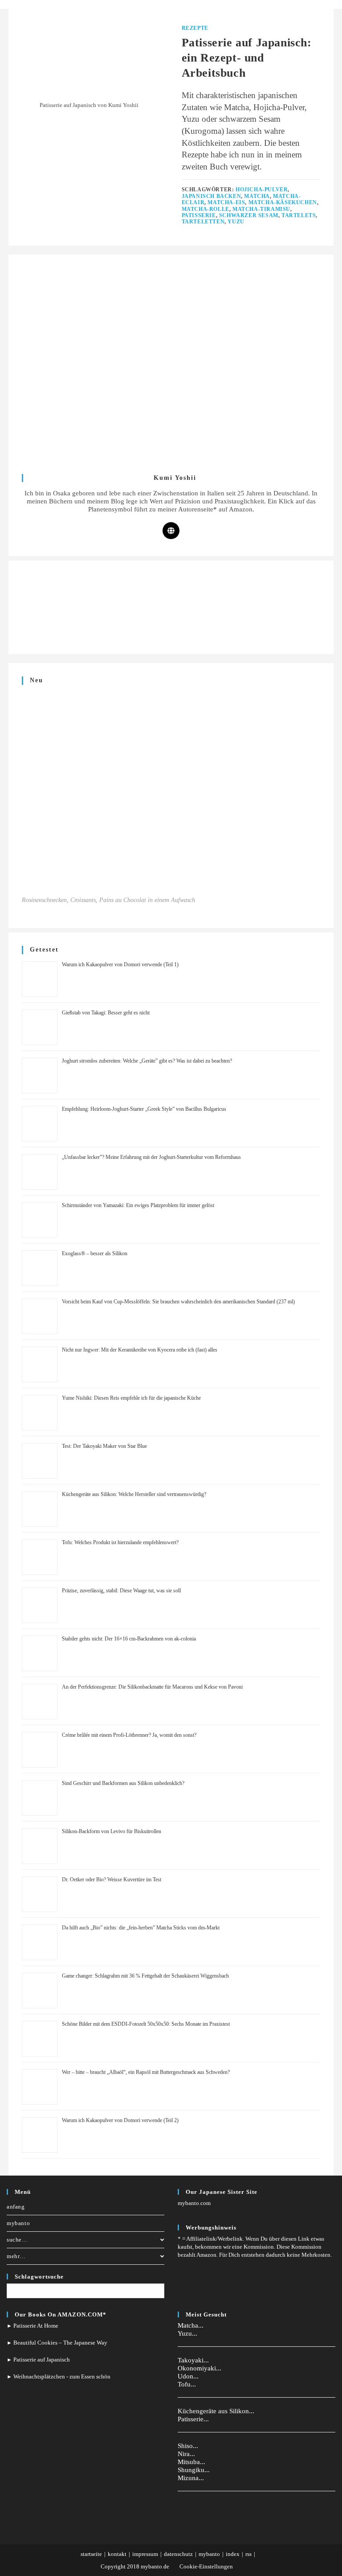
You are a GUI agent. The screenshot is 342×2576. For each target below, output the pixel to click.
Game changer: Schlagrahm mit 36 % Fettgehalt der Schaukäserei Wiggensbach (145, 1976)
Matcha (257, 196)
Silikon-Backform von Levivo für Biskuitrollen (112, 1831)
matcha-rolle (206, 209)
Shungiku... (194, 2470)
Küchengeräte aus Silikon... (216, 2411)
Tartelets (299, 215)
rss (248, 2554)
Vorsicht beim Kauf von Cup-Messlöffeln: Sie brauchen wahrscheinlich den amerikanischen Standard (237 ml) (178, 1302)
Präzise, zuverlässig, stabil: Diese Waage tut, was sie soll (121, 1591)
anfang (16, 2207)
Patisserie (199, 215)
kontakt (117, 2554)
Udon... (188, 2376)
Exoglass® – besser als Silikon (95, 1253)
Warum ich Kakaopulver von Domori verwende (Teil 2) (120, 2120)
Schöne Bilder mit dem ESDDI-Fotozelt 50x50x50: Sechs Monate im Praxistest (146, 2024)
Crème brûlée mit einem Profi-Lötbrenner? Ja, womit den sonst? (129, 1735)
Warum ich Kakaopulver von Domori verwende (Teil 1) (120, 964)
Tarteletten (203, 222)
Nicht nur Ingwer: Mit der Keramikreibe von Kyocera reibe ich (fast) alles (140, 1350)
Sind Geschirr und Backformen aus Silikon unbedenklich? (123, 1783)
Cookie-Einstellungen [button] (206, 2566)
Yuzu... (187, 2333)
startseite (91, 2554)
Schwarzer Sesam (249, 215)
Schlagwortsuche (39, 2277)
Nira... (186, 2454)
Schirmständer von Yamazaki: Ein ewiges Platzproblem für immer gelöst (138, 1205)
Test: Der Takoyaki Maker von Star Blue (104, 1446)
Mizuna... (191, 2478)
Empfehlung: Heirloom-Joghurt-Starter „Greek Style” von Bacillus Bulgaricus (144, 1109)
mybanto (18, 2223)
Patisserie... (193, 2419)
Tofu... (187, 2384)
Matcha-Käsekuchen (283, 202)
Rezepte (195, 28)
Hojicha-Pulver (262, 190)
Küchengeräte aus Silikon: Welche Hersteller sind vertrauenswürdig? (134, 1494)
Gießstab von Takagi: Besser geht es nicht (106, 1013)
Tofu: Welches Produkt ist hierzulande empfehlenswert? (120, 1542)
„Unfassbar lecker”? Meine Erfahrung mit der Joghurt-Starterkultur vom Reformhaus (151, 1157)
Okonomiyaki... (199, 2368)
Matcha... (191, 2325)
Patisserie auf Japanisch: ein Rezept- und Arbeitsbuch (247, 58)
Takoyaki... (193, 2360)
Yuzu (236, 222)
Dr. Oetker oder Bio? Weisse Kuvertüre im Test (112, 1879)
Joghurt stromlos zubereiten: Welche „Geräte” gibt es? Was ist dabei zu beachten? (147, 1061)
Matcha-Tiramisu (261, 209)
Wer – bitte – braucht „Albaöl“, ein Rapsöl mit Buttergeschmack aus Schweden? (146, 2072)
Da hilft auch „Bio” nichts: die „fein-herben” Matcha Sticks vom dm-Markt (141, 1928)
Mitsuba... (191, 2462)
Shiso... (188, 2446)
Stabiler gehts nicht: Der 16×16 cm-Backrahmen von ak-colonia (129, 1639)
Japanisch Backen (212, 196)
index (233, 2554)
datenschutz (178, 2554)
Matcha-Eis (226, 202)
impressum (145, 2554)
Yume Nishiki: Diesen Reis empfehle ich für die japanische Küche (131, 1398)
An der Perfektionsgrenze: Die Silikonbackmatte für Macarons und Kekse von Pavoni (152, 1687)
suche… (17, 2240)
